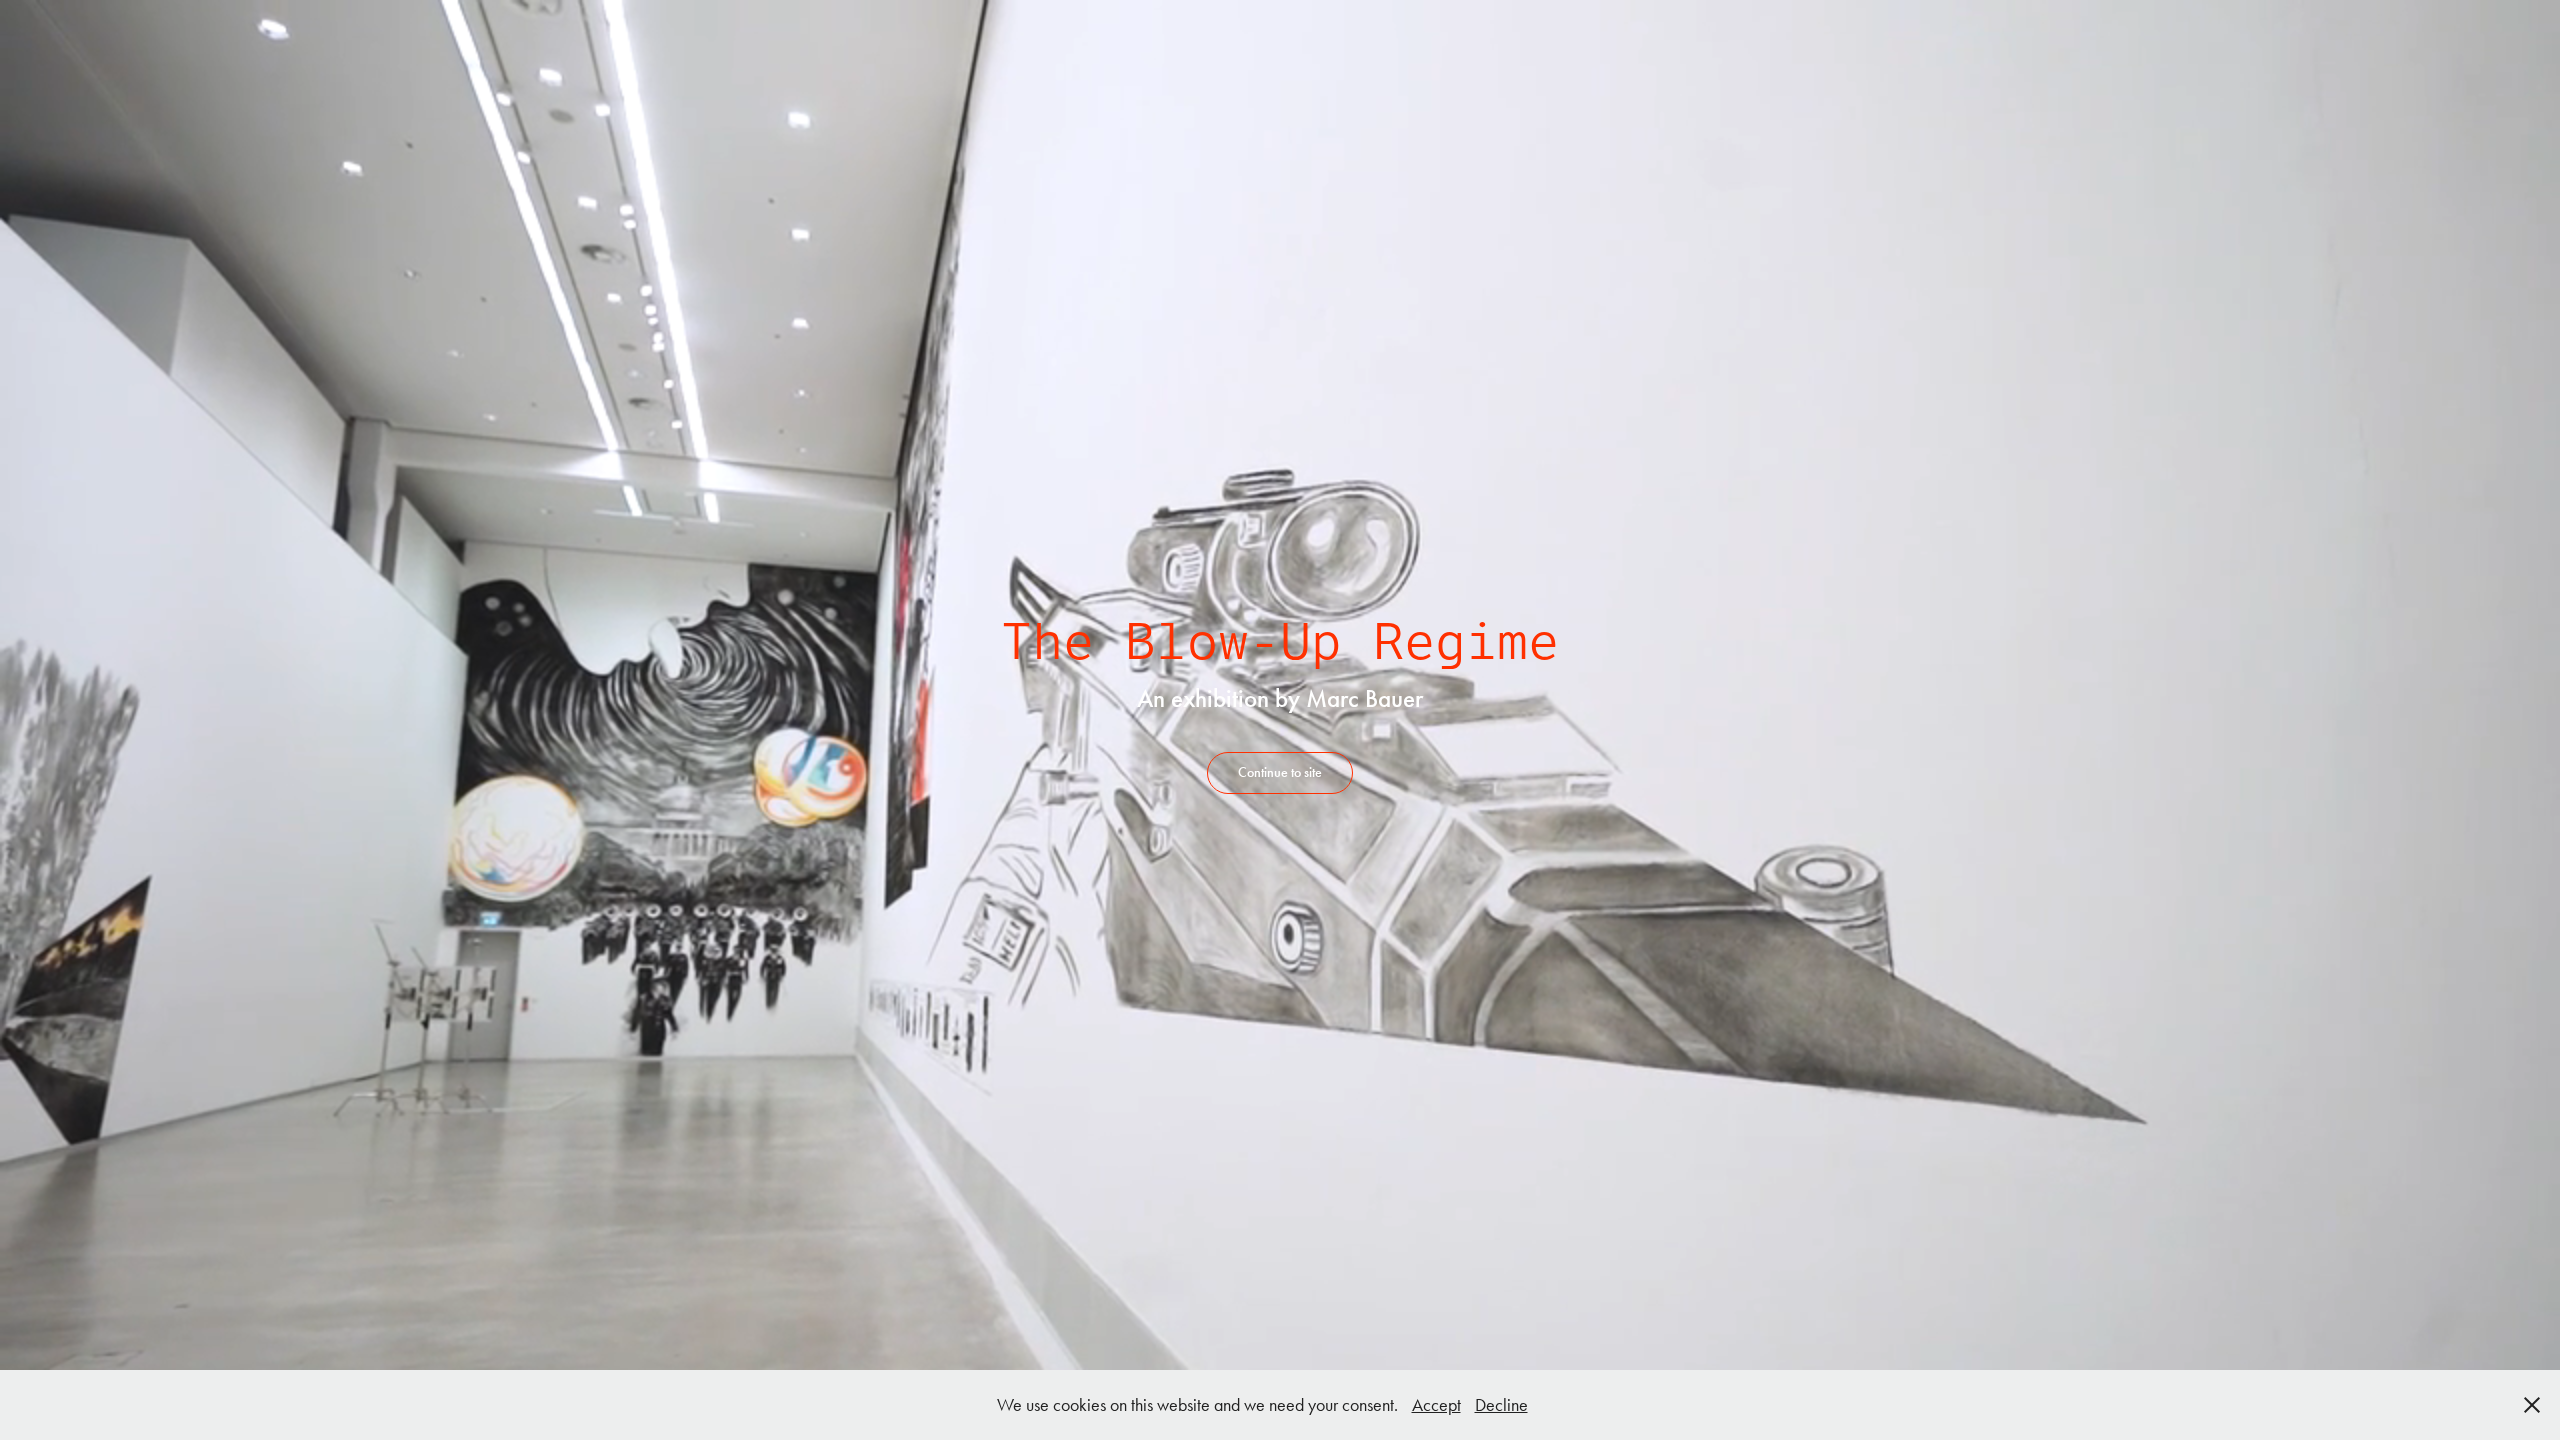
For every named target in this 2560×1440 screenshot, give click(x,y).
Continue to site (1280, 772)
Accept (1436, 1405)
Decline (1501, 1405)
